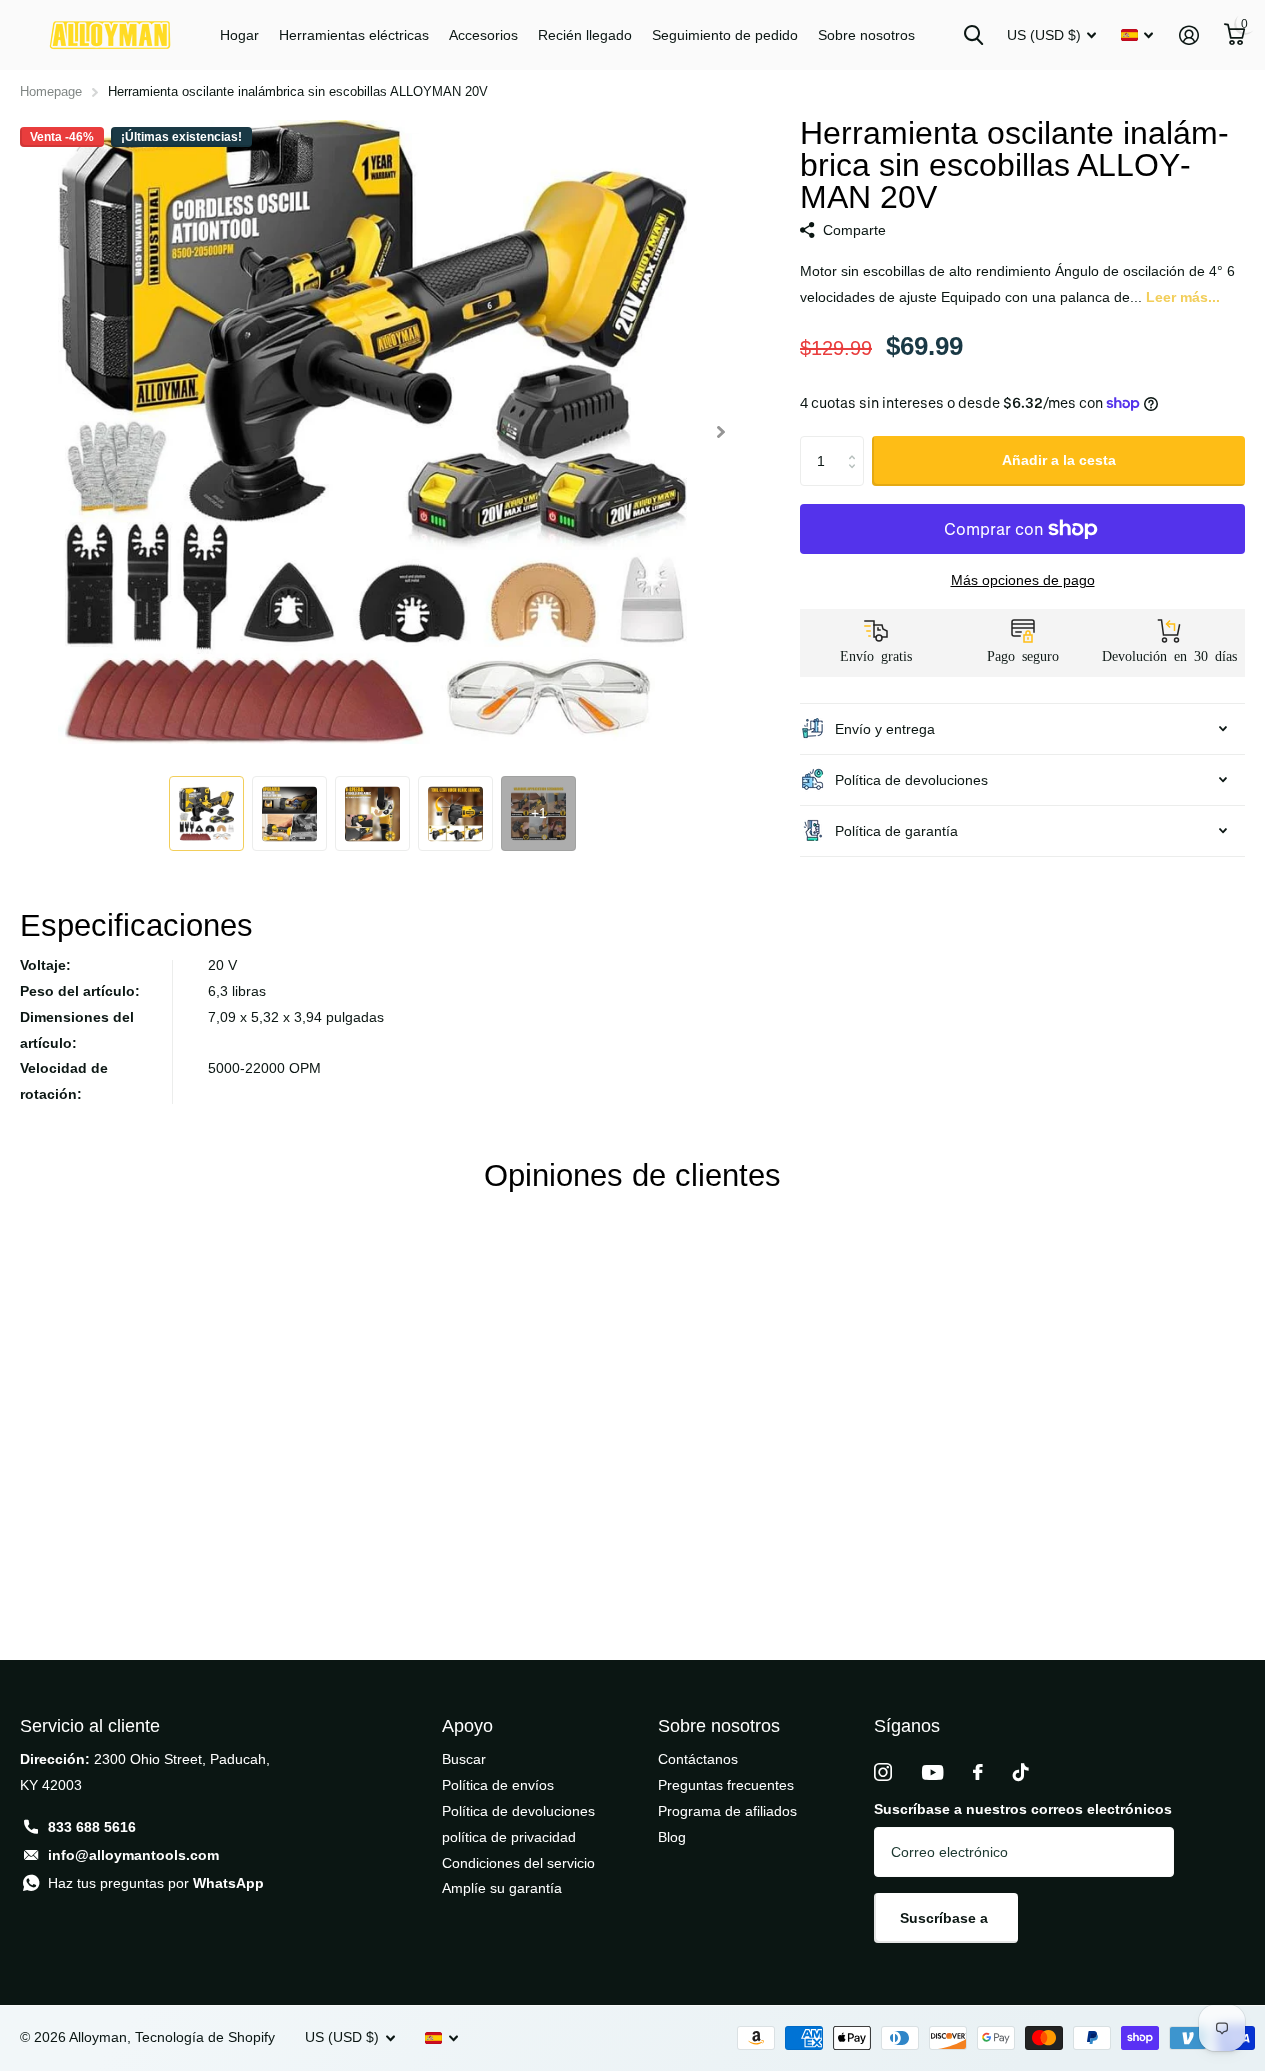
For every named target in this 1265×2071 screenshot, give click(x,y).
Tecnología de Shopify (205, 2037)
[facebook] (978, 1772)
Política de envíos (498, 1785)
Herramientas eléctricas (354, 35)
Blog (672, 1837)
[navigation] (206, 813)
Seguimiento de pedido (725, 35)
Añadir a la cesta (1059, 460)
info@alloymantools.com (133, 1855)
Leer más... (1183, 297)
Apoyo (467, 1726)
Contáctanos (698, 1759)
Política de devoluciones (518, 1811)
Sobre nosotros (866, 35)
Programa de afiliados (727, 1811)
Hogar (239, 35)
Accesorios (483, 35)
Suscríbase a (946, 1918)
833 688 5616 (92, 1827)
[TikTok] (1021, 1772)
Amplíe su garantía (502, 1888)
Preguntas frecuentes (726, 1785)
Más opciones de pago (1023, 580)
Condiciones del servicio (518, 1863)
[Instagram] (883, 1772)
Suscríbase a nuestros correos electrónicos (1023, 1809)
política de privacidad (509, 1837)
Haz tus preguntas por (156, 1883)
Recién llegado (585, 35)
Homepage (51, 91)
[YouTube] (932, 1772)
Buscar (464, 1759)
